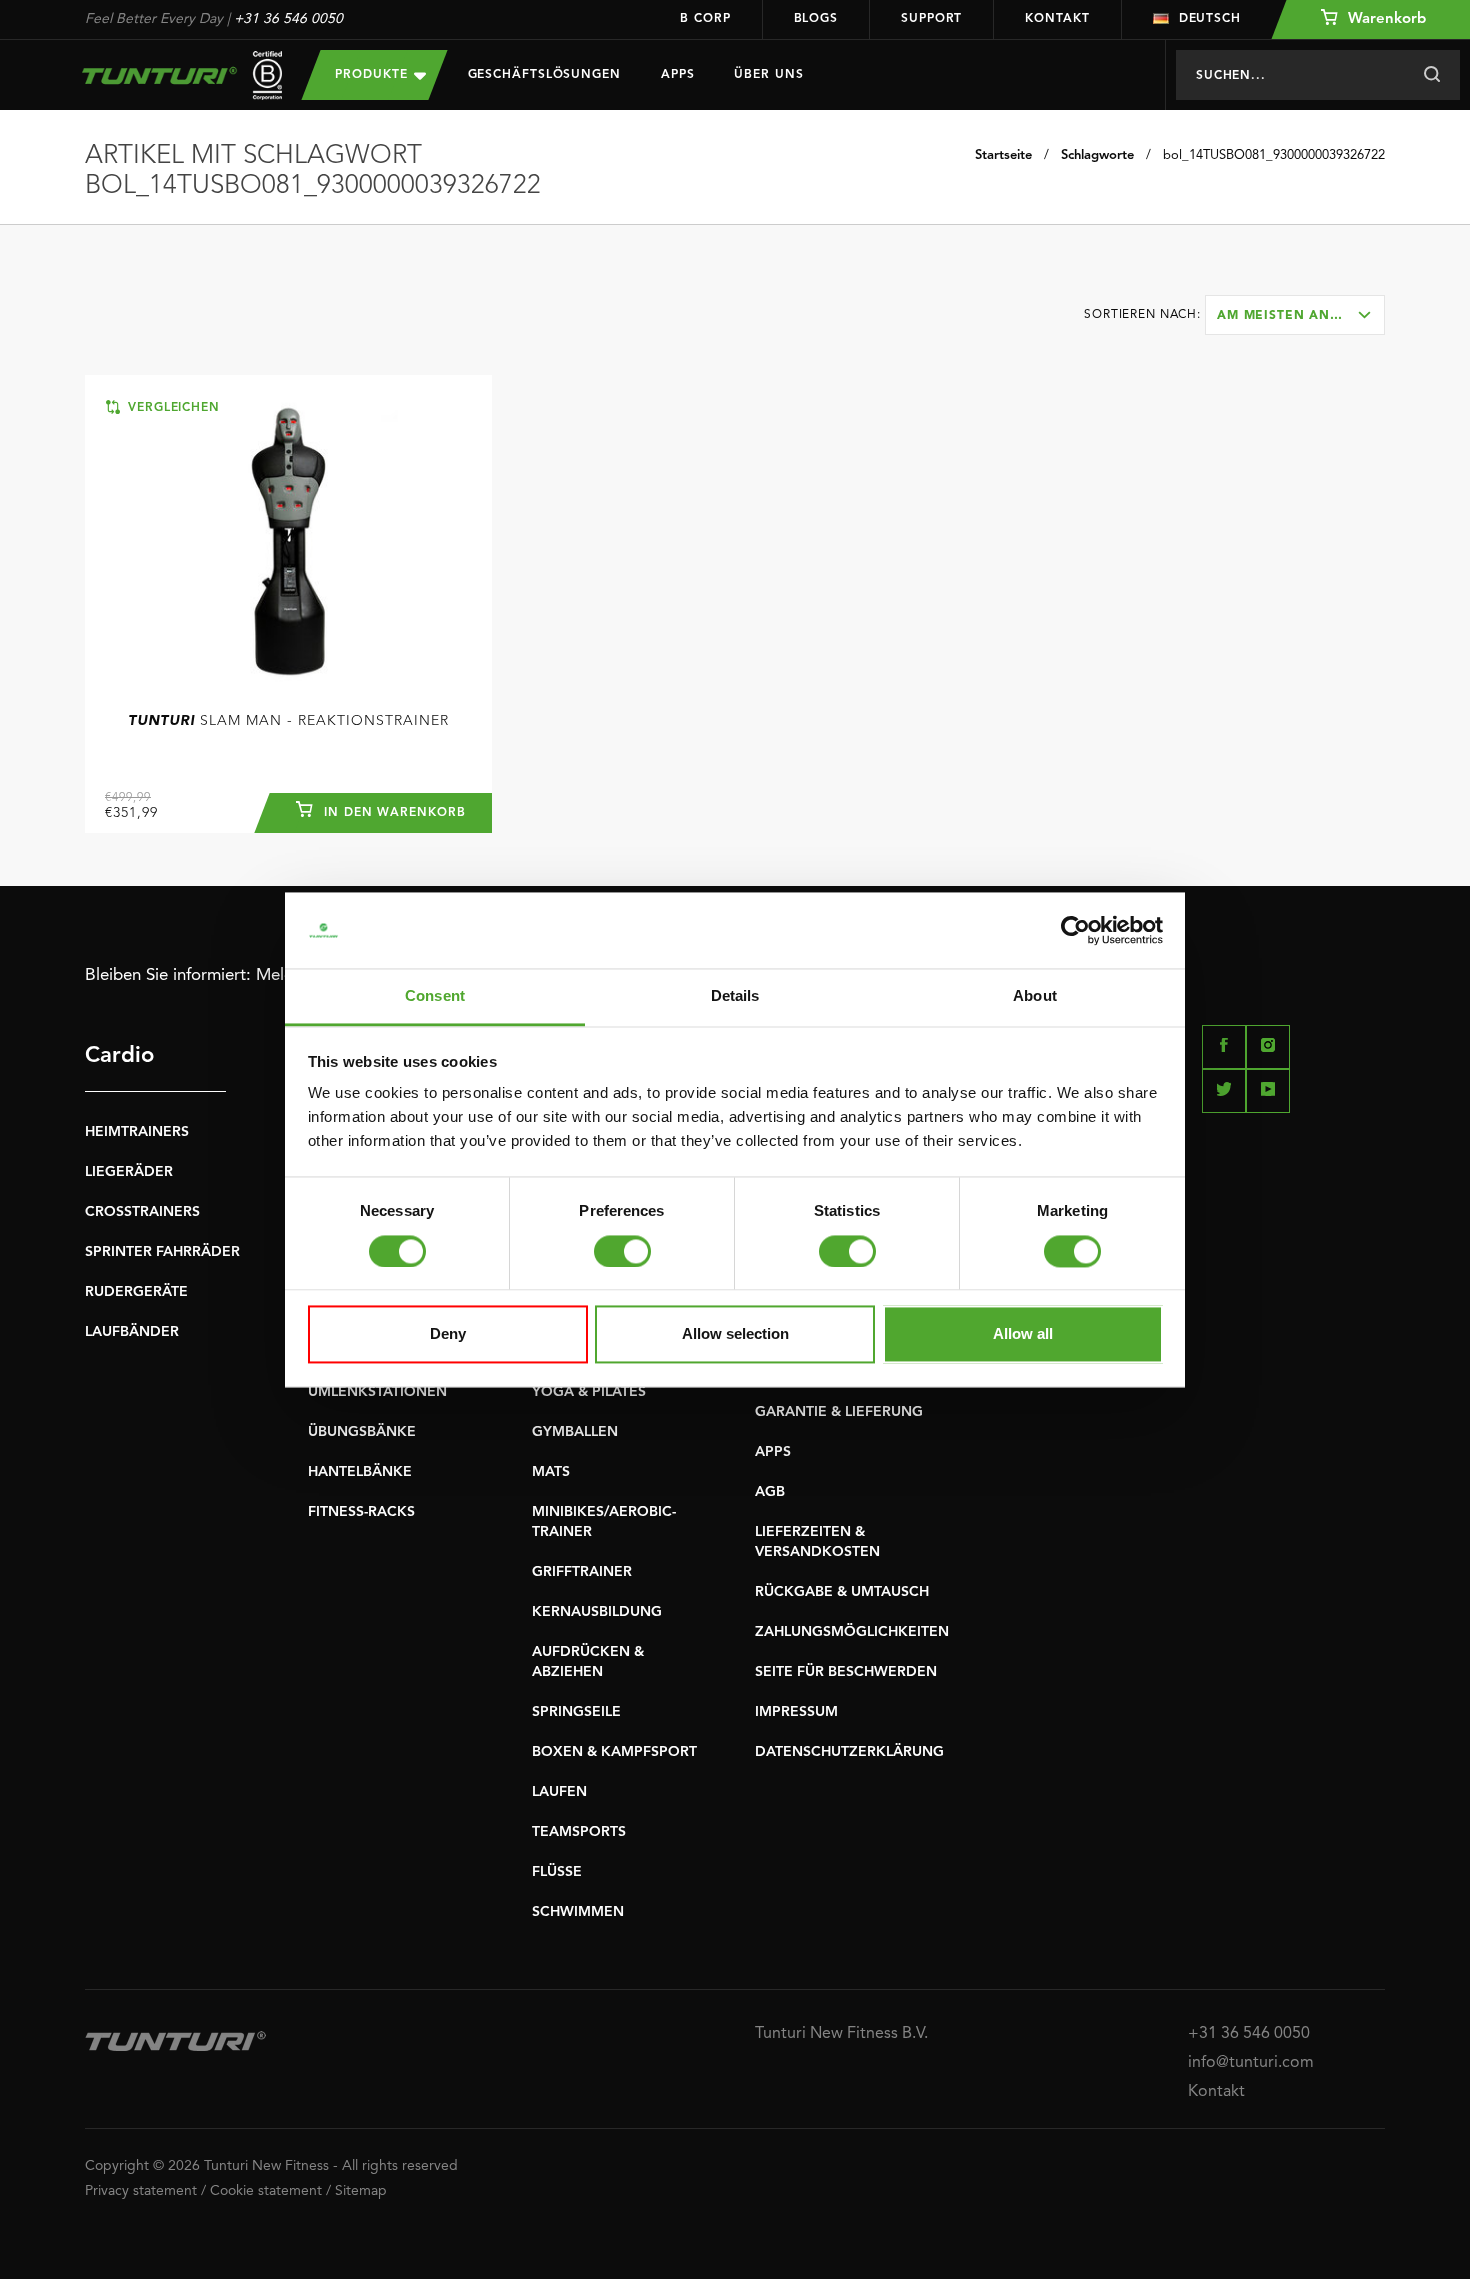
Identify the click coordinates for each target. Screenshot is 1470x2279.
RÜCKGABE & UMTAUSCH (842, 1592)
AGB (770, 1492)
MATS (551, 1472)
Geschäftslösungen (544, 75)
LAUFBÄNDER (132, 1332)
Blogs (816, 19)
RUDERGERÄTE (136, 1292)
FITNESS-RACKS (361, 1512)
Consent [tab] (435, 996)
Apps (678, 75)
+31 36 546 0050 (288, 19)
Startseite (1003, 155)
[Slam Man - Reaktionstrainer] (288, 541)
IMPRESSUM (796, 1712)
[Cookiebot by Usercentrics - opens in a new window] (1075, 930)
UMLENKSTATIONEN (377, 1392)
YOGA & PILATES (589, 1392)
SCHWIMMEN (578, 1912)
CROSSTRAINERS (142, 1212)
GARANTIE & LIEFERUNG (839, 1412)
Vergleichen (171, 408)
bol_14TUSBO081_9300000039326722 (1274, 155)
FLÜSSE (557, 1872)
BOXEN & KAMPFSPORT (614, 1752)
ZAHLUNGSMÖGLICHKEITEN (852, 1632)
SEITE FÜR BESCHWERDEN (846, 1672)
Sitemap (361, 2191)
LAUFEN (559, 1792)
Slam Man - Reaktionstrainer (288, 721)
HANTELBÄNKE (360, 1472)
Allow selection (735, 1334)
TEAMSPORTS (579, 1832)
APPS (773, 1452)
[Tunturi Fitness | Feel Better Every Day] (173, 75)
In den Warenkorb (392, 813)
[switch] (622, 1251)
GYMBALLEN (575, 1432)
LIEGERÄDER (129, 1172)
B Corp (705, 19)
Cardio (119, 1056)
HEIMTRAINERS (137, 1132)
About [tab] (1035, 996)
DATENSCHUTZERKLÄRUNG (849, 1752)
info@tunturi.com (1251, 2063)
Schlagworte (1097, 155)
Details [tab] (735, 996)
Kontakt (1057, 19)
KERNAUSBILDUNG (597, 1612)
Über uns (768, 75)
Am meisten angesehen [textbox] (1300, 316)
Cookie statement (266, 2191)
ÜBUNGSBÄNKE (362, 1432)
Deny (448, 1334)
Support (931, 19)
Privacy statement (141, 2191)
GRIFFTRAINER (582, 1572)
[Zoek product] (1431, 75)
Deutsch (1210, 19)
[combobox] (1295, 315)
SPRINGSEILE (576, 1712)
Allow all (1023, 1334)
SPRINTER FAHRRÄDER (162, 1252)
